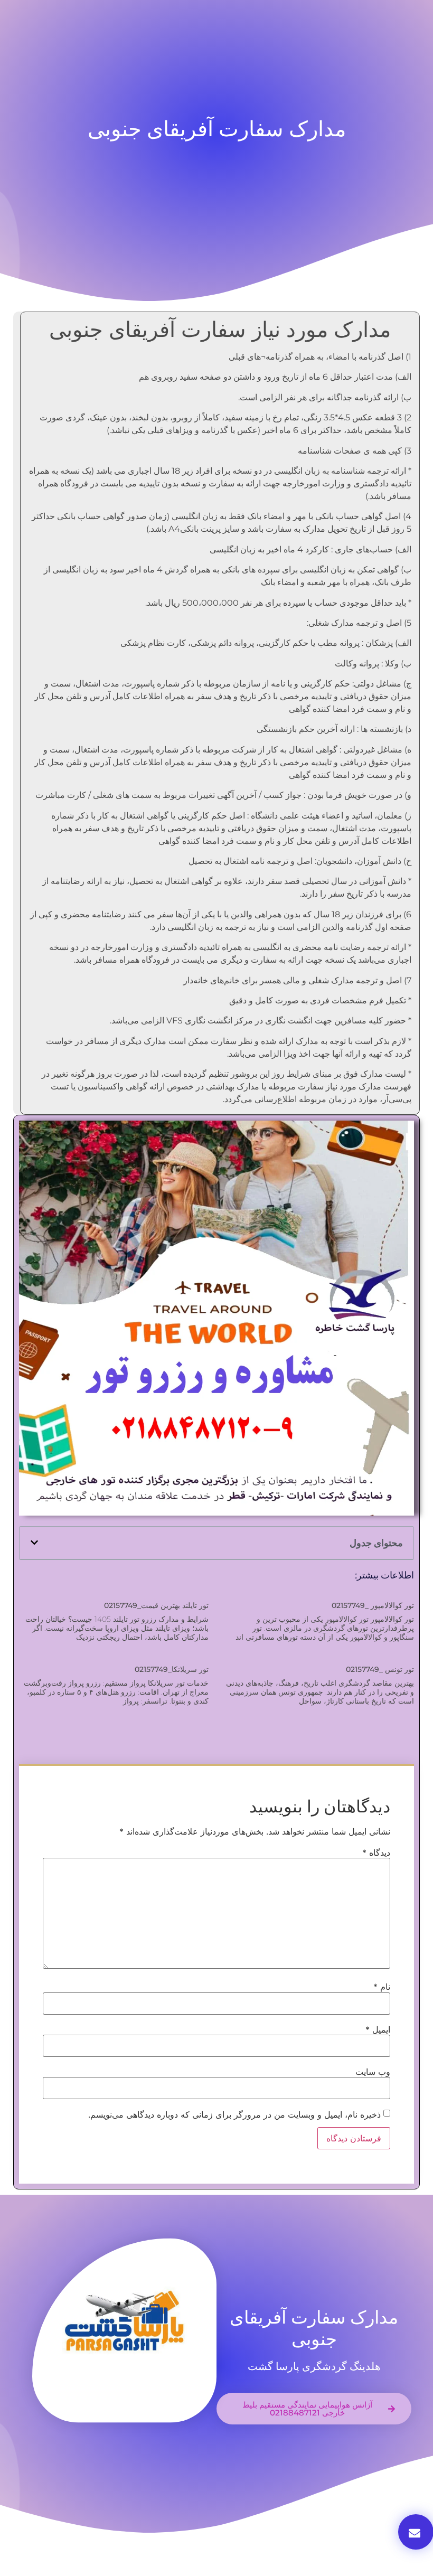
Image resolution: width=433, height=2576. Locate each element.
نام (382, 1987)
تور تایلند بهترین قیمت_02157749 (156, 1605)
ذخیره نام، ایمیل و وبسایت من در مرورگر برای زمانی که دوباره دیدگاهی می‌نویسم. (234, 2114)
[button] (34, 1543)
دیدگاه (376, 1853)
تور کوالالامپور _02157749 (373, 1605)
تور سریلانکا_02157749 (172, 1669)
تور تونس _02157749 (380, 1669)
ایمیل (378, 2029)
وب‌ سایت (373, 2072)
